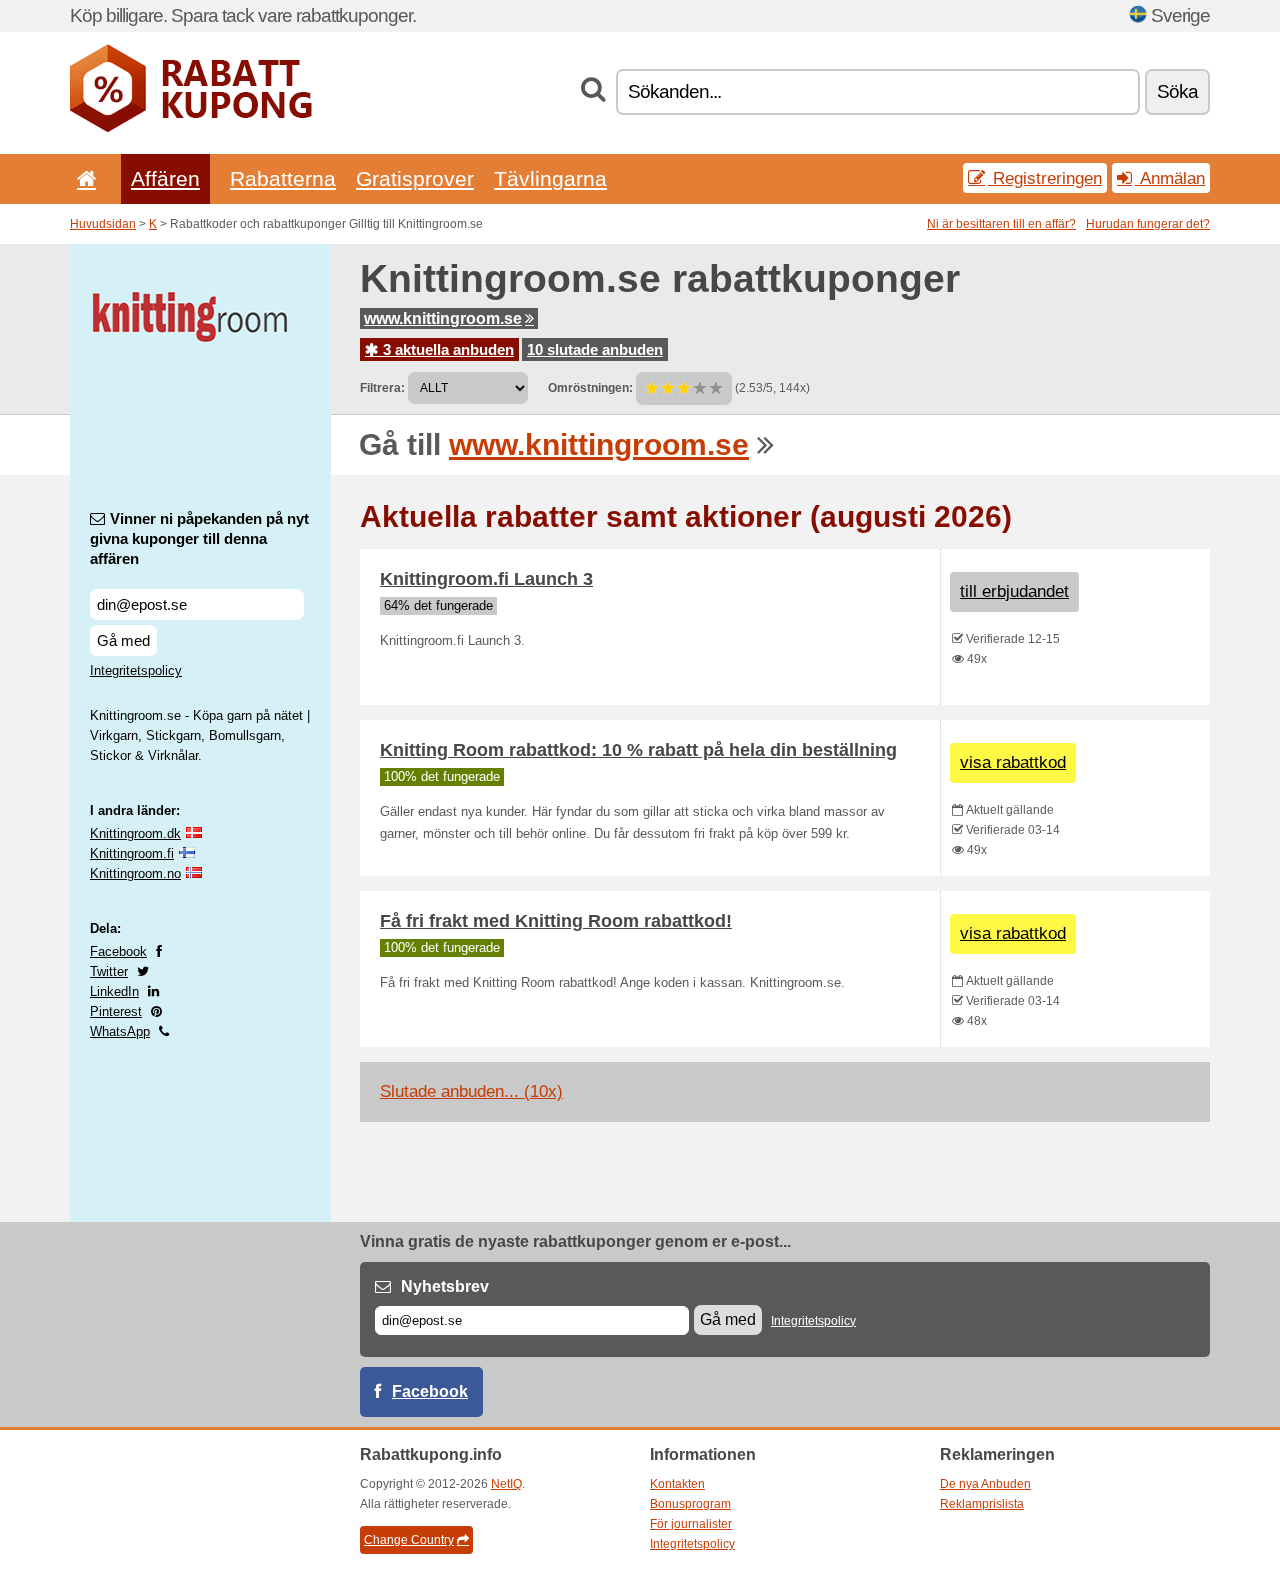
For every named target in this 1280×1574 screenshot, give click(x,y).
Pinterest (116, 1011)
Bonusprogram (690, 1504)
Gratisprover (415, 178)
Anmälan (1170, 178)
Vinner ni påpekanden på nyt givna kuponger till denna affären (199, 538)
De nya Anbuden (985, 1484)
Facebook (118, 951)
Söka (1177, 91)
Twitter (109, 971)
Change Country (409, 1540)
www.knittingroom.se (443, 318)
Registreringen (1045, 178)
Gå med (123, 640)
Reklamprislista (982, 1504)
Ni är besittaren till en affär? (1001, 224)
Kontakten (677, 1484)
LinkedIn (114, 991)
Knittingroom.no (135, 873)
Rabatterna (283, 178)
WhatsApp (120, 1031)
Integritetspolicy (136, 670)
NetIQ (506, 1484)
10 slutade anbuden (595, 349)
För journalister (691, 1524)
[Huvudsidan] (83, 178)
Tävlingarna (550, 178)
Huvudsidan (103, 224)
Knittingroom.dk (135, 833)
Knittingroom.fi (132, 853)
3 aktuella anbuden (446, 349)
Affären (165, 178)
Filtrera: (382, 388)
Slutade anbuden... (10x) (471, 1091)
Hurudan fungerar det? (1148, 224)
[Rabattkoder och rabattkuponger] (191, 128)
